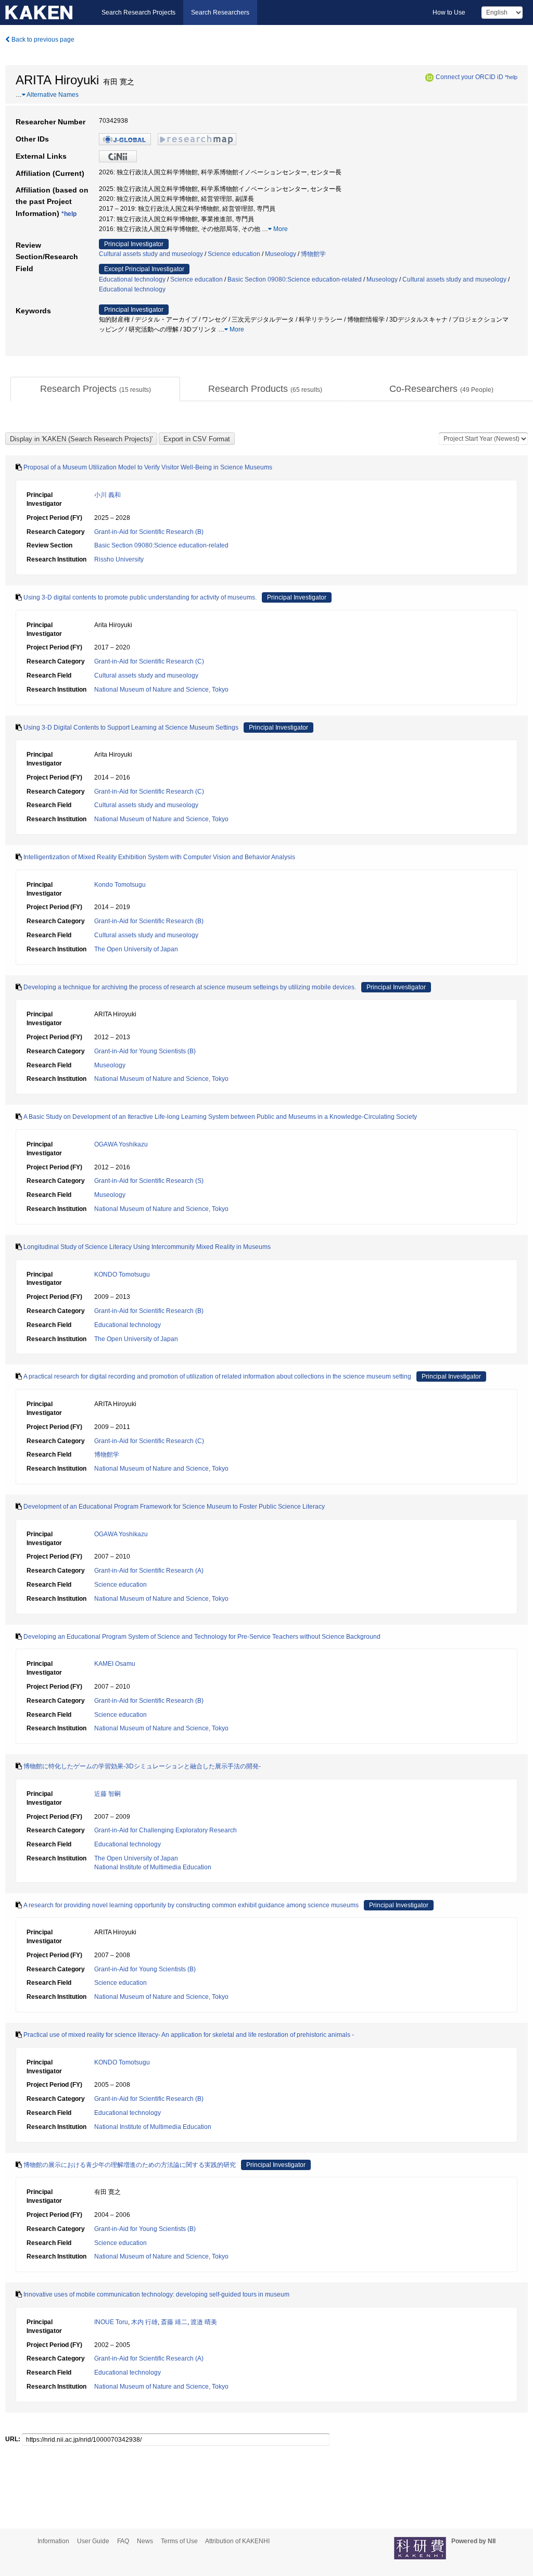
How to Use (449, 12)
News (145, 2541)
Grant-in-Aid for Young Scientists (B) (145, 1051)
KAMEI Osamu (115, 1664)
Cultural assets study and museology (151, 254)
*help (511, 77)
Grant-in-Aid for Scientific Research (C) (149, 661)
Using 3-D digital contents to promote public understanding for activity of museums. (140, 597)
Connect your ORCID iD (469, 77)
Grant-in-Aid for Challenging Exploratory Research (166, 1830)
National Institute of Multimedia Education (153, 1867)
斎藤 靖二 (174, 2322)
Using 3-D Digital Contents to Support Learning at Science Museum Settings (131, 728)
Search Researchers (220, 12)
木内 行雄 (144, 2322)
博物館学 (313, 254)
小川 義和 (107, 495)
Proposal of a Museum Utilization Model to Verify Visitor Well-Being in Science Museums (148, 467)
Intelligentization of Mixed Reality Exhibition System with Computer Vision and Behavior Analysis (159, 857)
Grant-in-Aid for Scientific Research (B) (149, 532)
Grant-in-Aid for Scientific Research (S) (149, 1181)
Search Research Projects (138, 12)
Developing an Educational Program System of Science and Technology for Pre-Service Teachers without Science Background (202, 1637)
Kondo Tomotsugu (120, 885)
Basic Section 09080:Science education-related (295, 279)
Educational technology (132, 279)
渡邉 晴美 (204, 2322)
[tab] (95, 389)
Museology (281, 254)
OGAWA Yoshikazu (121, 1144)
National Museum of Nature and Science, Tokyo (161, 690)
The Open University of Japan (136, 949)
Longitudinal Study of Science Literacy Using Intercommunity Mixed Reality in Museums (147, 1247)
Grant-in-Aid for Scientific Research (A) (149, 1571)
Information (53, 2541)
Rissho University (119, 559)
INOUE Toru (111, 2322)
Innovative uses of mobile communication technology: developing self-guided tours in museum (156, 2294)
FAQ (123, 2541)
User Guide (93, 2541)
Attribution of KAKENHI (237, 2541)
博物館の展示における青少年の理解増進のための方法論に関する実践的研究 (130, 2165)
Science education (234, 254)
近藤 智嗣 (107, 1794)
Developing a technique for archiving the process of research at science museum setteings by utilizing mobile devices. (190, 987)
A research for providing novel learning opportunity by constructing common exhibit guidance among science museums (191, 1905)
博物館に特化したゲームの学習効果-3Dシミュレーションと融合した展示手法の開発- (142, 1766)
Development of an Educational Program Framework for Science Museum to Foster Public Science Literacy (174, 1507)
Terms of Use (179, 2541)
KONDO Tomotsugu (122, 1274)
